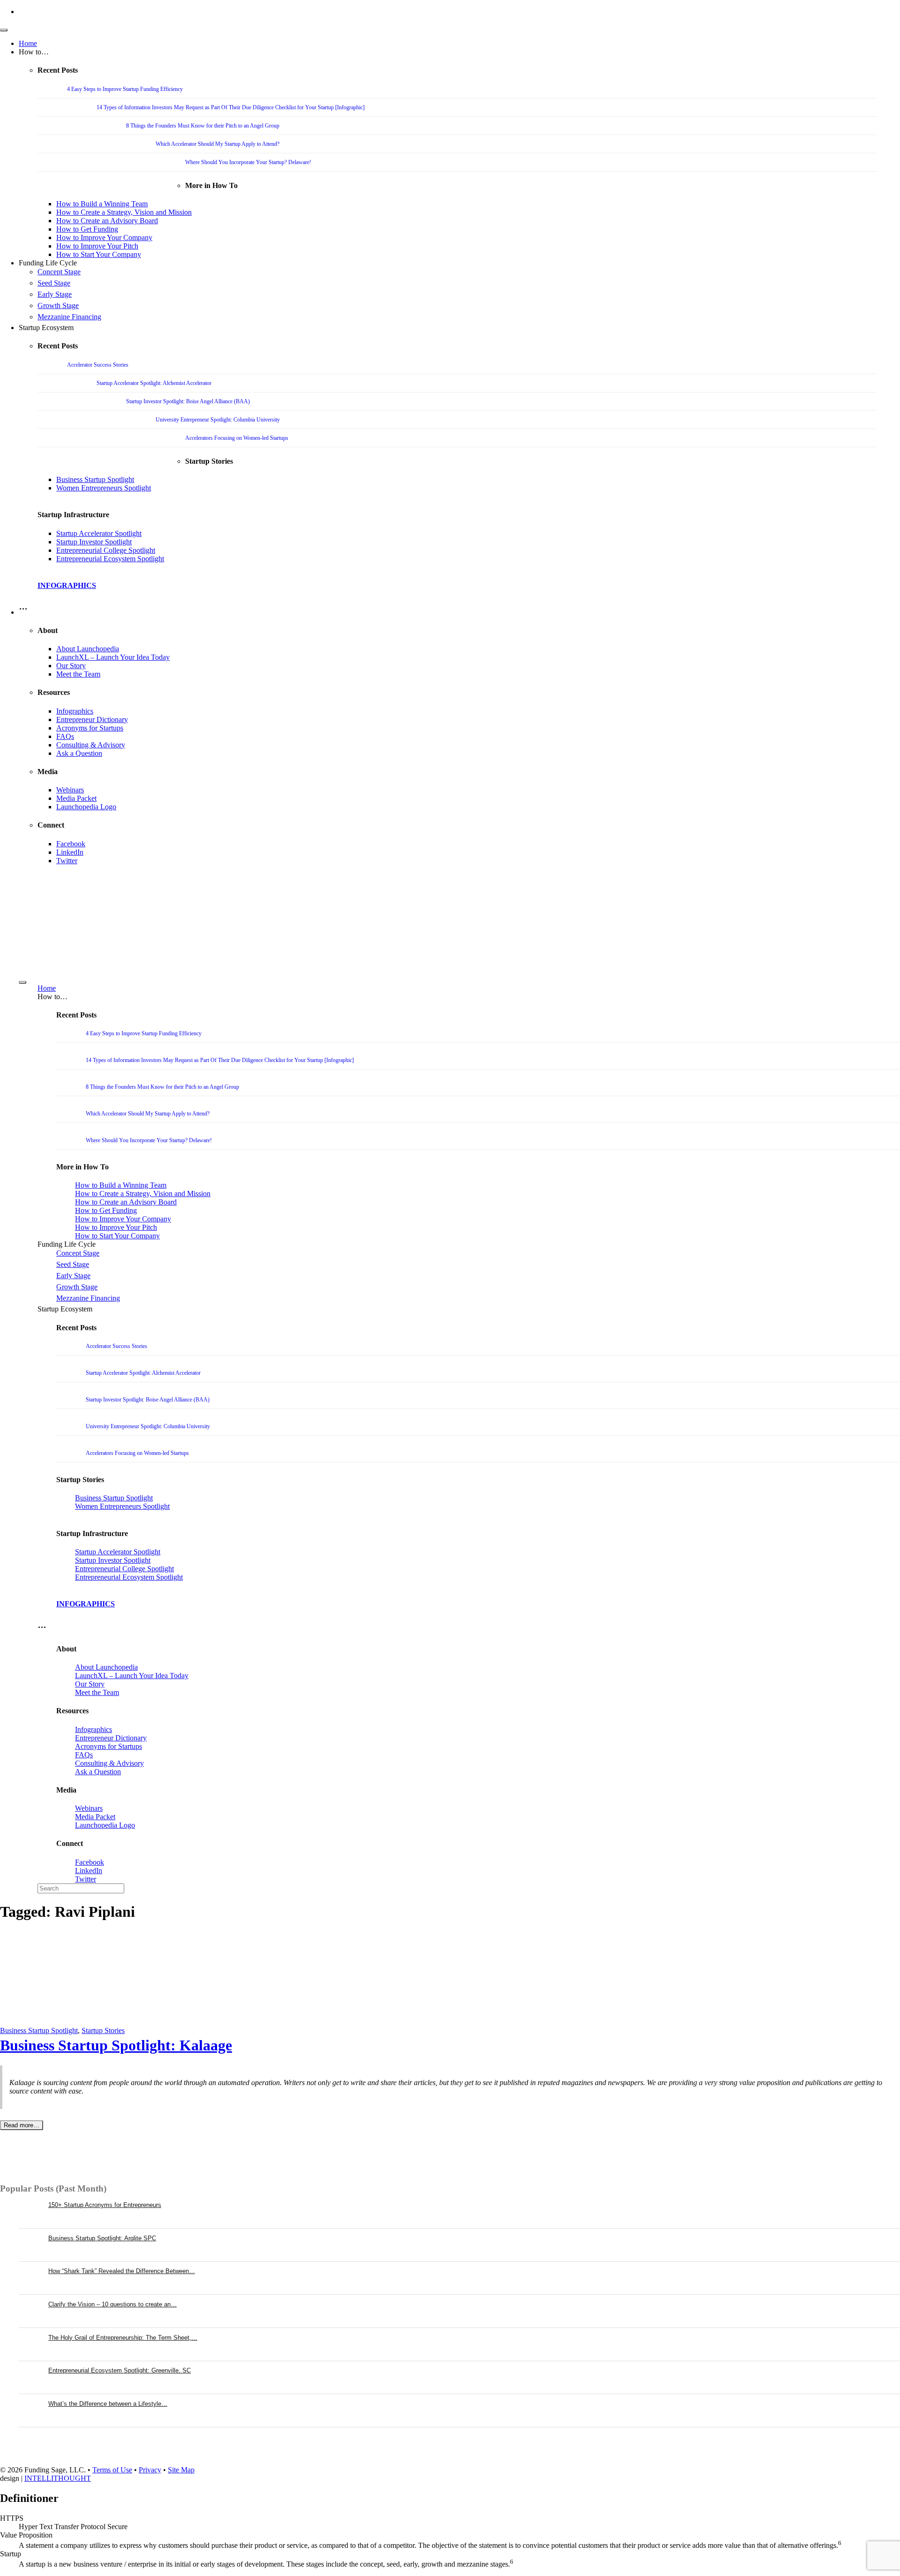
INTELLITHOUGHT (58, 2478)
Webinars (70, 790)
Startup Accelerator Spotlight (99, 533)
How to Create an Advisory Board (107, 221)
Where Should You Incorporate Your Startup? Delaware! (248, 162)
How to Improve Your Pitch (97, 246)
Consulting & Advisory (91, 745)
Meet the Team (78, 674)
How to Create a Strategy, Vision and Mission (124, 212)
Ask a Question (79, 753)
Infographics (75, 711)
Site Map (181, 2470)
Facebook (71, 844)
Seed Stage (54, 283)
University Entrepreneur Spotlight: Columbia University (218, 420)
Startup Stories (103, 2030)
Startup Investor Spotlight (94, 542)
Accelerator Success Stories (98, 365)
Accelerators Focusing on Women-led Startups (237, 438)
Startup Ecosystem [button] (46, 328)
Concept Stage (59, 272)
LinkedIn (70, 852)
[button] (23, 612)
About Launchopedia (88, 649)
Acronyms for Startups (90, 728)
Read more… (22, 2125)
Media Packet (76, 798)
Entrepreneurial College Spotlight (106, 550)
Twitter (67, 861)
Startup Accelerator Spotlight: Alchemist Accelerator (154, 383)
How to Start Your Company (99, 254)
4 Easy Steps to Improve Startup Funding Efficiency (125, 89)
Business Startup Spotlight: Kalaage (116, 2045)
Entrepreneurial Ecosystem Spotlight (110, 559)
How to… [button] (34, 52)
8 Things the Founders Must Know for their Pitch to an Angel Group (203, 126)
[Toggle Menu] (4, 30)
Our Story (71, 666)
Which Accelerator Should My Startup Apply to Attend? (217, 144)
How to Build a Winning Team (102, 204)
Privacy (150, 2470)
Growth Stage (58, 305)
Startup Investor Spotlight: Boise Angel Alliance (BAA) (188, 401)
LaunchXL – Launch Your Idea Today (113, 657)
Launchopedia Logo (86, 807)
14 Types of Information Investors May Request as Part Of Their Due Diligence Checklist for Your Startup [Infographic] (231, 107)
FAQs (65, 736)
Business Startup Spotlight (95, 479)
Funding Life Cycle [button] (48, 263)
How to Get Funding (87, 229)
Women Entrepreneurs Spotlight (104, 488)
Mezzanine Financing (69, 317)
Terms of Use (112, 2470)
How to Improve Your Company (104, 237)
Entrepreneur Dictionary (92, 719)
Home (28, 43)
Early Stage (55, 294)
